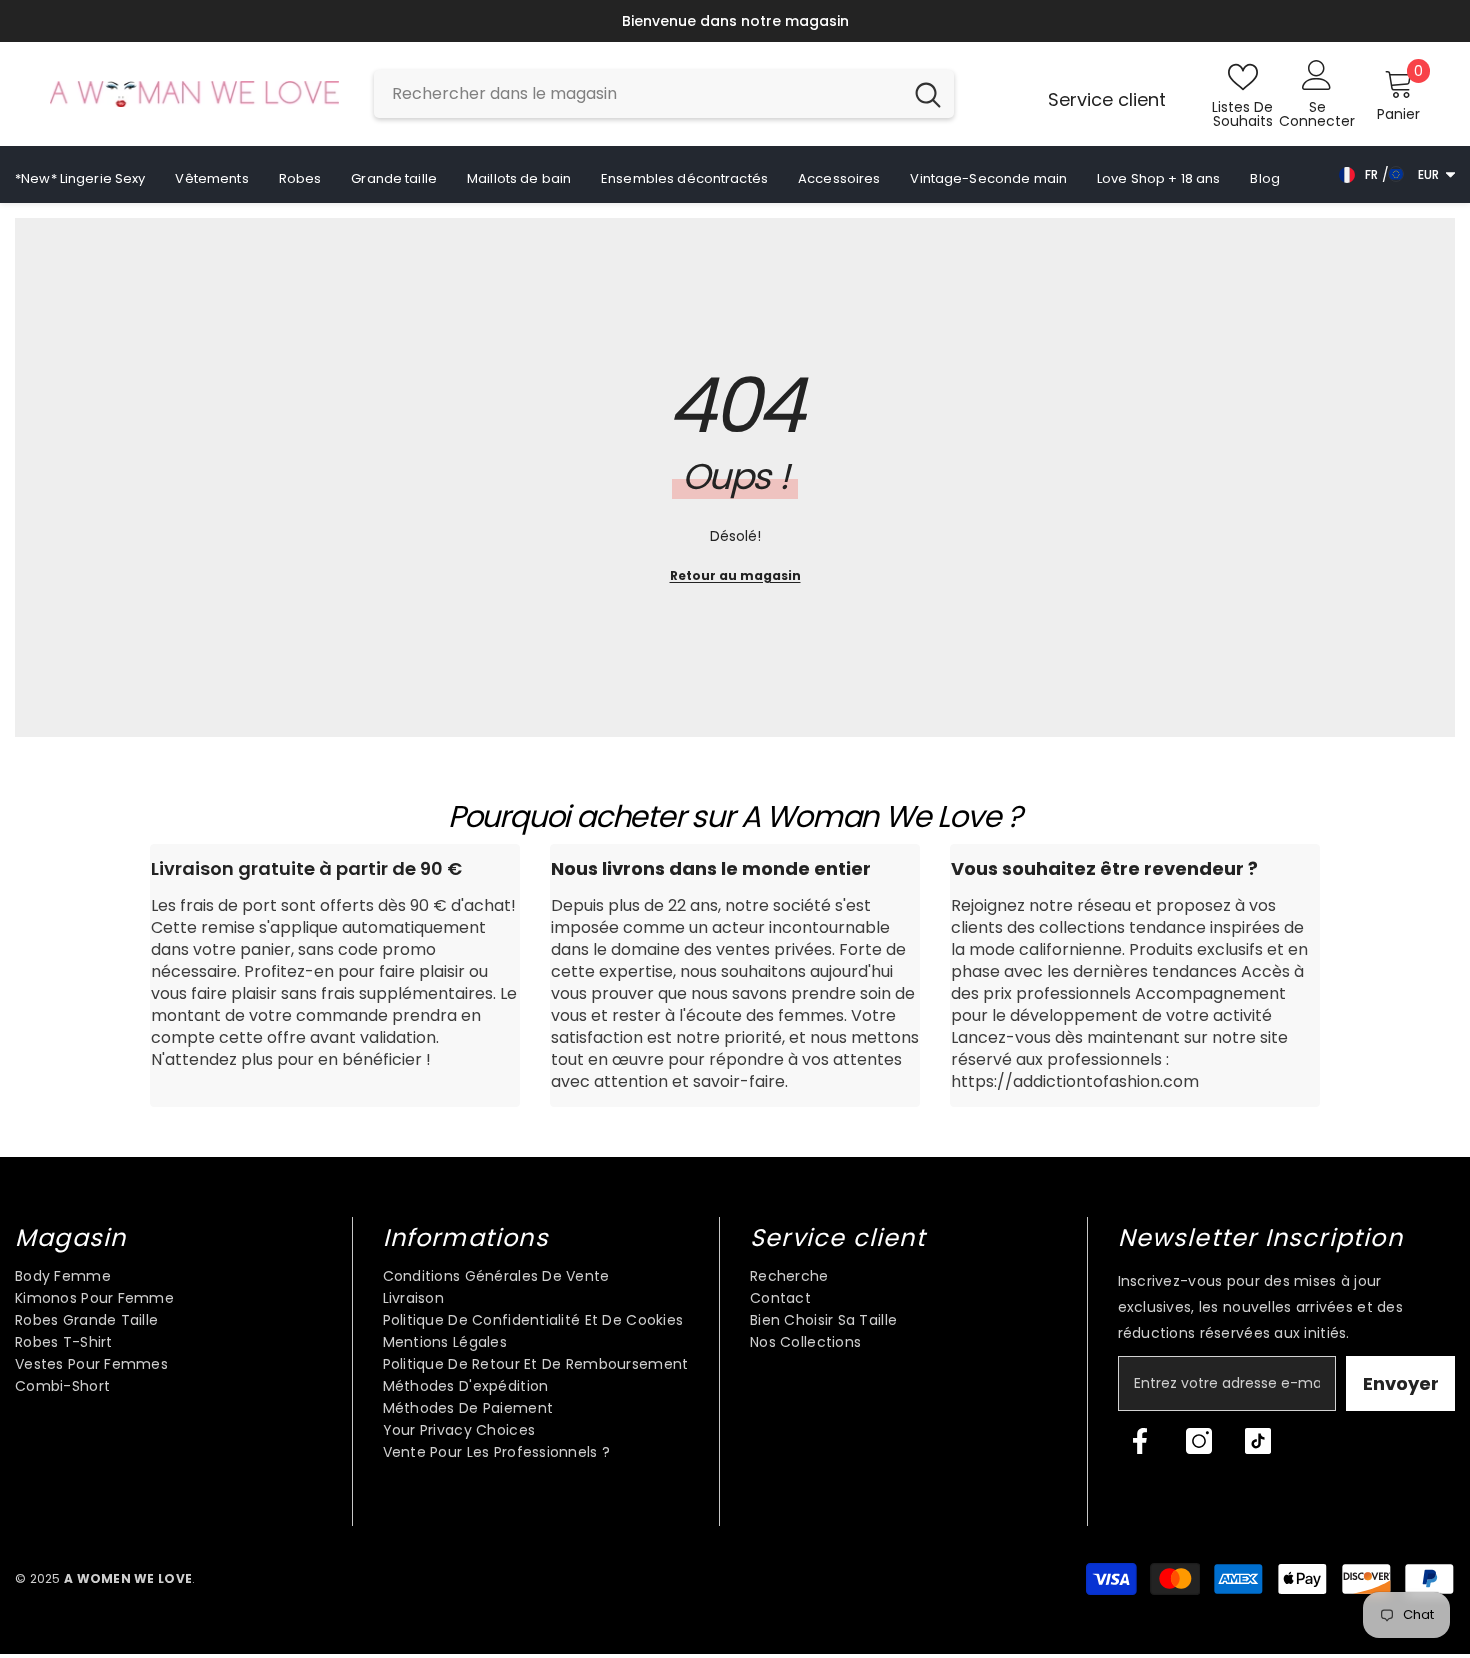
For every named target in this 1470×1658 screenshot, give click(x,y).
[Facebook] (1140, 1444)
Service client (1107, 102)
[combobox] (638, 97)
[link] (335, 978)
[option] (823, 23)
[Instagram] (1199, 1444)
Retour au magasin (735, 578)
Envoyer (1401, 1386)
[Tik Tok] (1258, 1444)
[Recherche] (664, 97)
